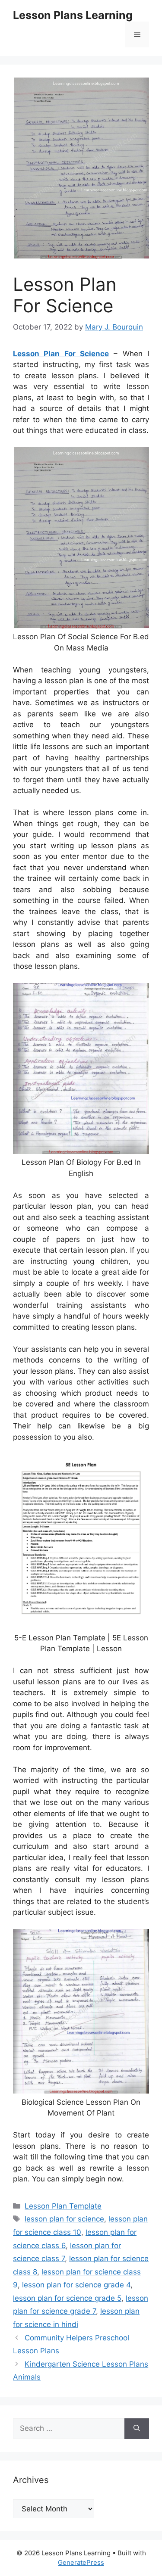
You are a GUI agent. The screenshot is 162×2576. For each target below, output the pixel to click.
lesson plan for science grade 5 (67, 2298)
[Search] (137, 2429)
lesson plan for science (64, 2219)
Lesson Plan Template (63, 2206)
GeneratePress (81, 2562)
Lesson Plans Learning (73, 15)
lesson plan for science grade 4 (76, 2285)
